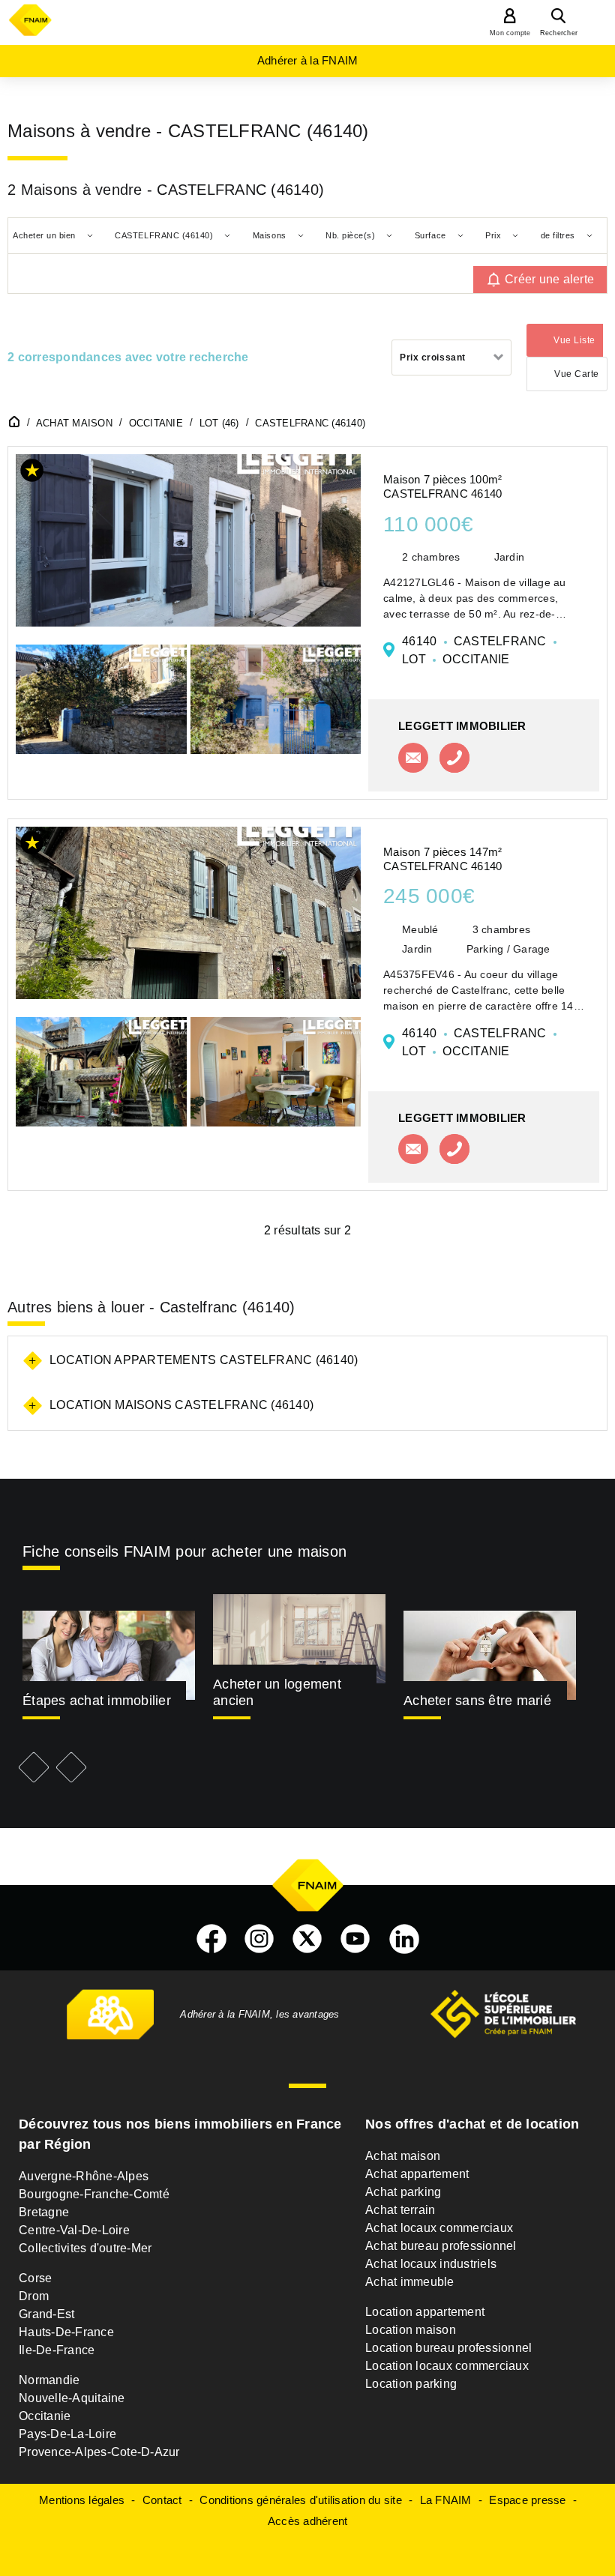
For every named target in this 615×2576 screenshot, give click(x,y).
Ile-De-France (57, 2350)
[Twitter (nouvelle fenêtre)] (307, 1939)
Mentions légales (82, 2500)
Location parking (411, 2384)
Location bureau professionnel (448, 2348)
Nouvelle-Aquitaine (72, 2398)
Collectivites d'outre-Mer (85, 2248)
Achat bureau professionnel (441, 2246)
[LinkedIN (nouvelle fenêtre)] (404, 1939)
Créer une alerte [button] (549, 279)
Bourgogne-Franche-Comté (94, 2194)
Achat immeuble (410, 2282)
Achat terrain (400, 2210)
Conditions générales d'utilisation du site (301, 2500)
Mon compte (510, 33)
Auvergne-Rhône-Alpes (84, 2176)
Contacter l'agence (413, 758)
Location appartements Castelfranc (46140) (204, 1360)
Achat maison (403, 2156)
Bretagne (44, 2212)
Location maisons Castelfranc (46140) (181, 1405)
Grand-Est (46, 2314)
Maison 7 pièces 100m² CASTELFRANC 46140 (442, 486)
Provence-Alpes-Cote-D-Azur (99, 2452)
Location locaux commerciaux (447, 2366)
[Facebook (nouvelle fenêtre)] (211, 1939)
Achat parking (403, 2192)
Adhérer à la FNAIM (308, 60)
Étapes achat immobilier (97, 1701)
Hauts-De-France (66, 2332)
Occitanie (45, 2416)
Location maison (411, 2330)
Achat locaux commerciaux (439, 2228)
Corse (35, 2278)
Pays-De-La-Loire (67, 2434)
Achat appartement (417, 2174)
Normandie (49, 2380)
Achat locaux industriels (431, 2264)
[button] (32, 473)
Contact (162, 2500)
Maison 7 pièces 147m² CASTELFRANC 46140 (442, 859)
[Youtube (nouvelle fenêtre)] (355, 1939)
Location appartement (425, 2312)
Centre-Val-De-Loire (74, 2230)
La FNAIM (446, 2500)
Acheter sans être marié (477, 1701)
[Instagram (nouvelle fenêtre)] (259, 1939)
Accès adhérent (308, 2521)
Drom (34, 2296)
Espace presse (527, 2500)
